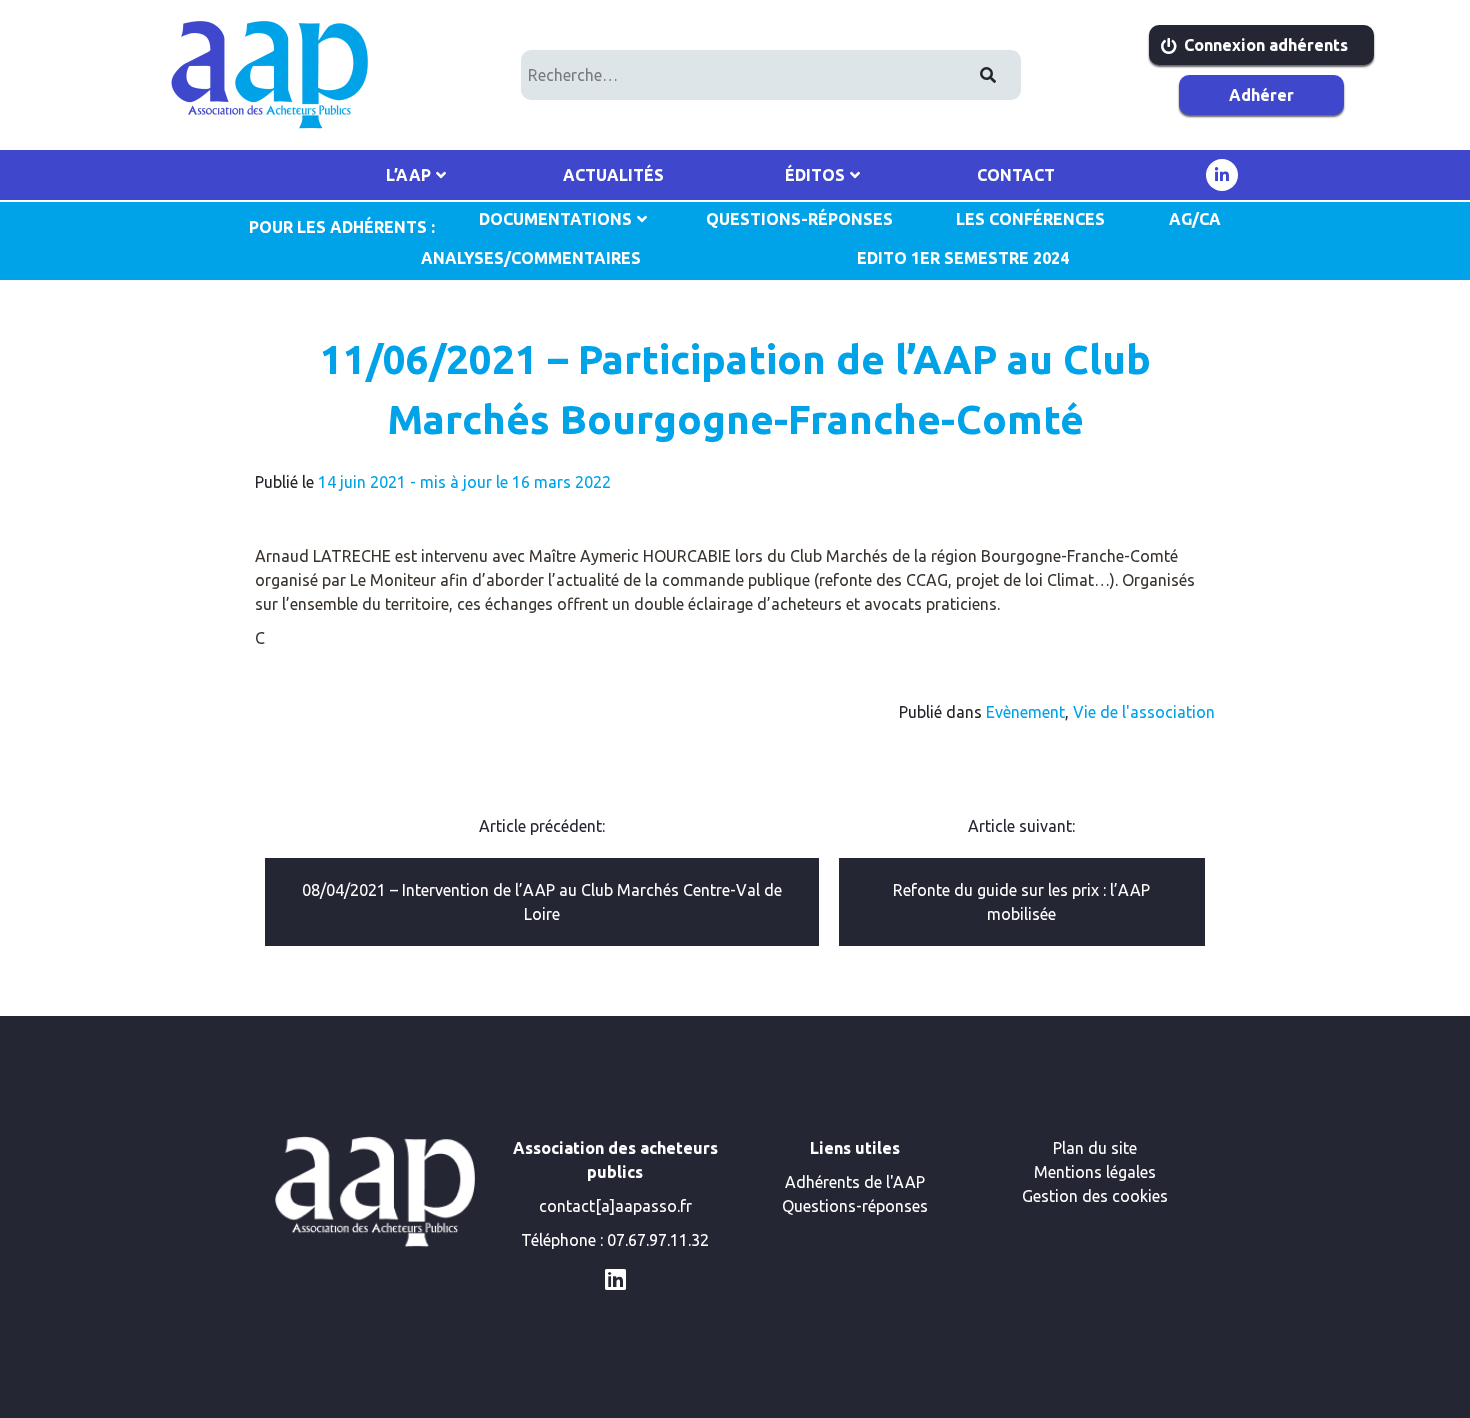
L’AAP (408, 175)
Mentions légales (1095, 1172)
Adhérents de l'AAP (855, 1182)
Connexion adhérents (1266, 45)
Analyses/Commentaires (531, 258)
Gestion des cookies (1095, 1196)
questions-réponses (799, 219)
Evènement (1025, 712)
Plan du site (1095, 1148)
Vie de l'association (1144, 712)
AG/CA (1195, 219)
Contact (1016, 175)
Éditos (815, 175)
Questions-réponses (855, 1206)
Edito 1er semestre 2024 (963, 258)
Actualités (613, 175)
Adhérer (1261, 95)
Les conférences (1030, 219)
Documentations (555, 219)
